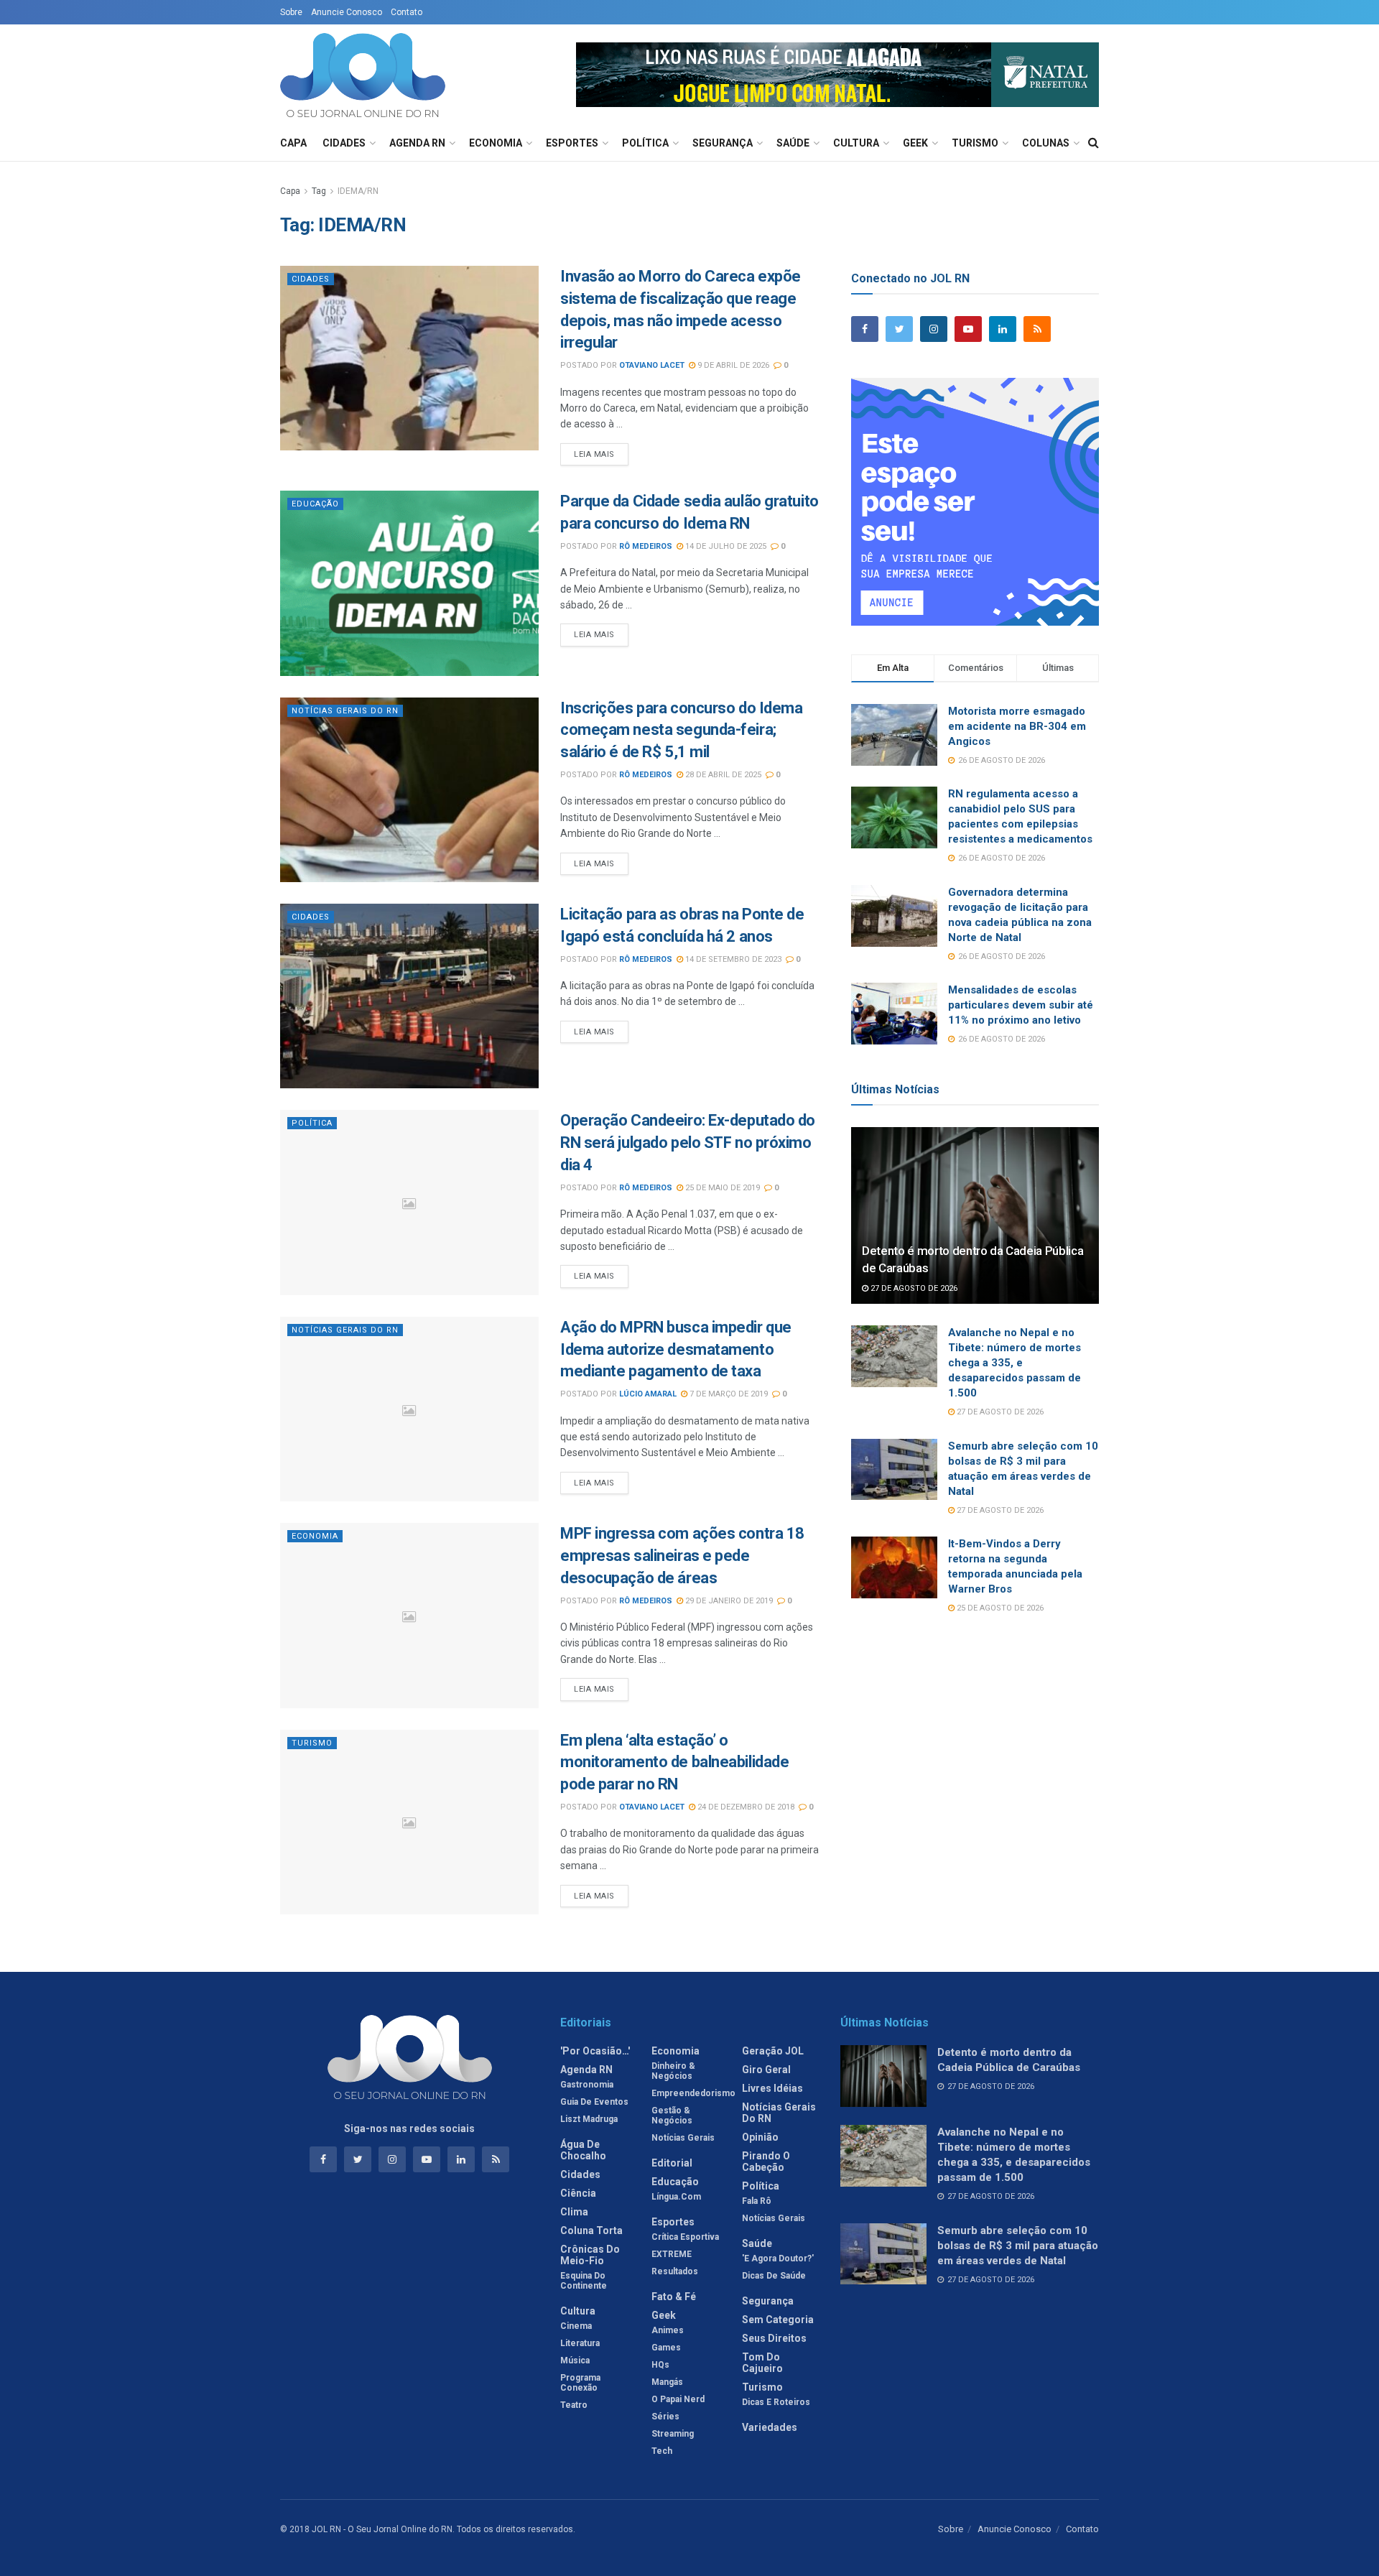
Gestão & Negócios (672, 2116)
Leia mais (594, 454)
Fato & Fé (674, 2297)
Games (666, 2348)
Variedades (770, 2427)
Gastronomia (587, 2085)
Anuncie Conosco (347, 12)
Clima (574, 2212)
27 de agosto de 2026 (913, 1288)
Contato (407, 12)
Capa (293, 143)
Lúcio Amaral (648, 1394)
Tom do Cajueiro (762, 2363)
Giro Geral (766, 2070)
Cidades (344, 143)
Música (575, 2360)
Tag (319, 191)
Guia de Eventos (594, 2102)
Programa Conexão (580, 2383)
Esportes (572, 143)
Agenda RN (417, 143)
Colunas (1046, 143)
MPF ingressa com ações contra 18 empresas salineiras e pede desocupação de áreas (682, 1556)
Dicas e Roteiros (776, 2402)
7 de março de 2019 (728, 1394)
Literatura (580, 2343)
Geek (915, 143)
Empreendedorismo (693, 2093)
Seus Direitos (774, 2338)
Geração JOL (773, 2051)
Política (645, 143)
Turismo (975, 143)
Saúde (793, 143)
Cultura (856, 143)
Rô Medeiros (646, 546)
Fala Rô (757, 2201)
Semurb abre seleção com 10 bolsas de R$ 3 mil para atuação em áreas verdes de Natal (1018, 2246)
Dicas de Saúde (774, 2276)
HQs (660, 2365)
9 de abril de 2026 (732, 365)
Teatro (574, 2405)
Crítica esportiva (685, 2237)
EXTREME (672, 2254)
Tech (662, 2451)
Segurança (723, 143)
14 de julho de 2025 (725, 546)
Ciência (578, 2193)
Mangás (667, 2382)
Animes (668, 2330)
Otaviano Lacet (652, 365)
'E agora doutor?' (778, 2258)
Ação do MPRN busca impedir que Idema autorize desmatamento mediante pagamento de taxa (676, 1349)
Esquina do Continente (584, 2281)
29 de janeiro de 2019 (728, 1601)
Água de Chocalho (583, 2150)
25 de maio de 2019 (721, 1188)
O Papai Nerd (678, 2399)
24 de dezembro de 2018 (745, 1807)
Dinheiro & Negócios (673, 2071)
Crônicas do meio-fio (590, 2255)
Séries (665, 2417)
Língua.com (676, 2197)
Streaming (673, 2434)
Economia (496, 143)
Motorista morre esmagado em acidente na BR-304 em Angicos (1017, 726)
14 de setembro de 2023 (732, 959)
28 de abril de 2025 (722, 775)
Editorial (672, 2163)
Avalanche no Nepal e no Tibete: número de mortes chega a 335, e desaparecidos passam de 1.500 (1014, 1363)
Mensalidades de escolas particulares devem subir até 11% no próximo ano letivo (1021, 1005)
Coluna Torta (591, 2230)
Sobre (291, 12)
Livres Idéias (772, 2088)
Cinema (576, 2326)
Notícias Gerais (683, 2138)
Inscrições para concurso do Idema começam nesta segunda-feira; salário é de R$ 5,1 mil (681, 730)
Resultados (675, 2271)
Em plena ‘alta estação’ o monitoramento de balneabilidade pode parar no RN (674, 1762)
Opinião (760, 2137)
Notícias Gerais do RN (345, 711)
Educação (315, 504)
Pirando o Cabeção (766, 2162)
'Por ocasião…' (595, 2051)
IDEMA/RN (358, 191)
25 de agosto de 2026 (999, 1608)
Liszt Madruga (589, 2119)
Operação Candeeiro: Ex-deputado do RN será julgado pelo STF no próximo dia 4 (688, 1143)
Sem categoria (778, 2320)
